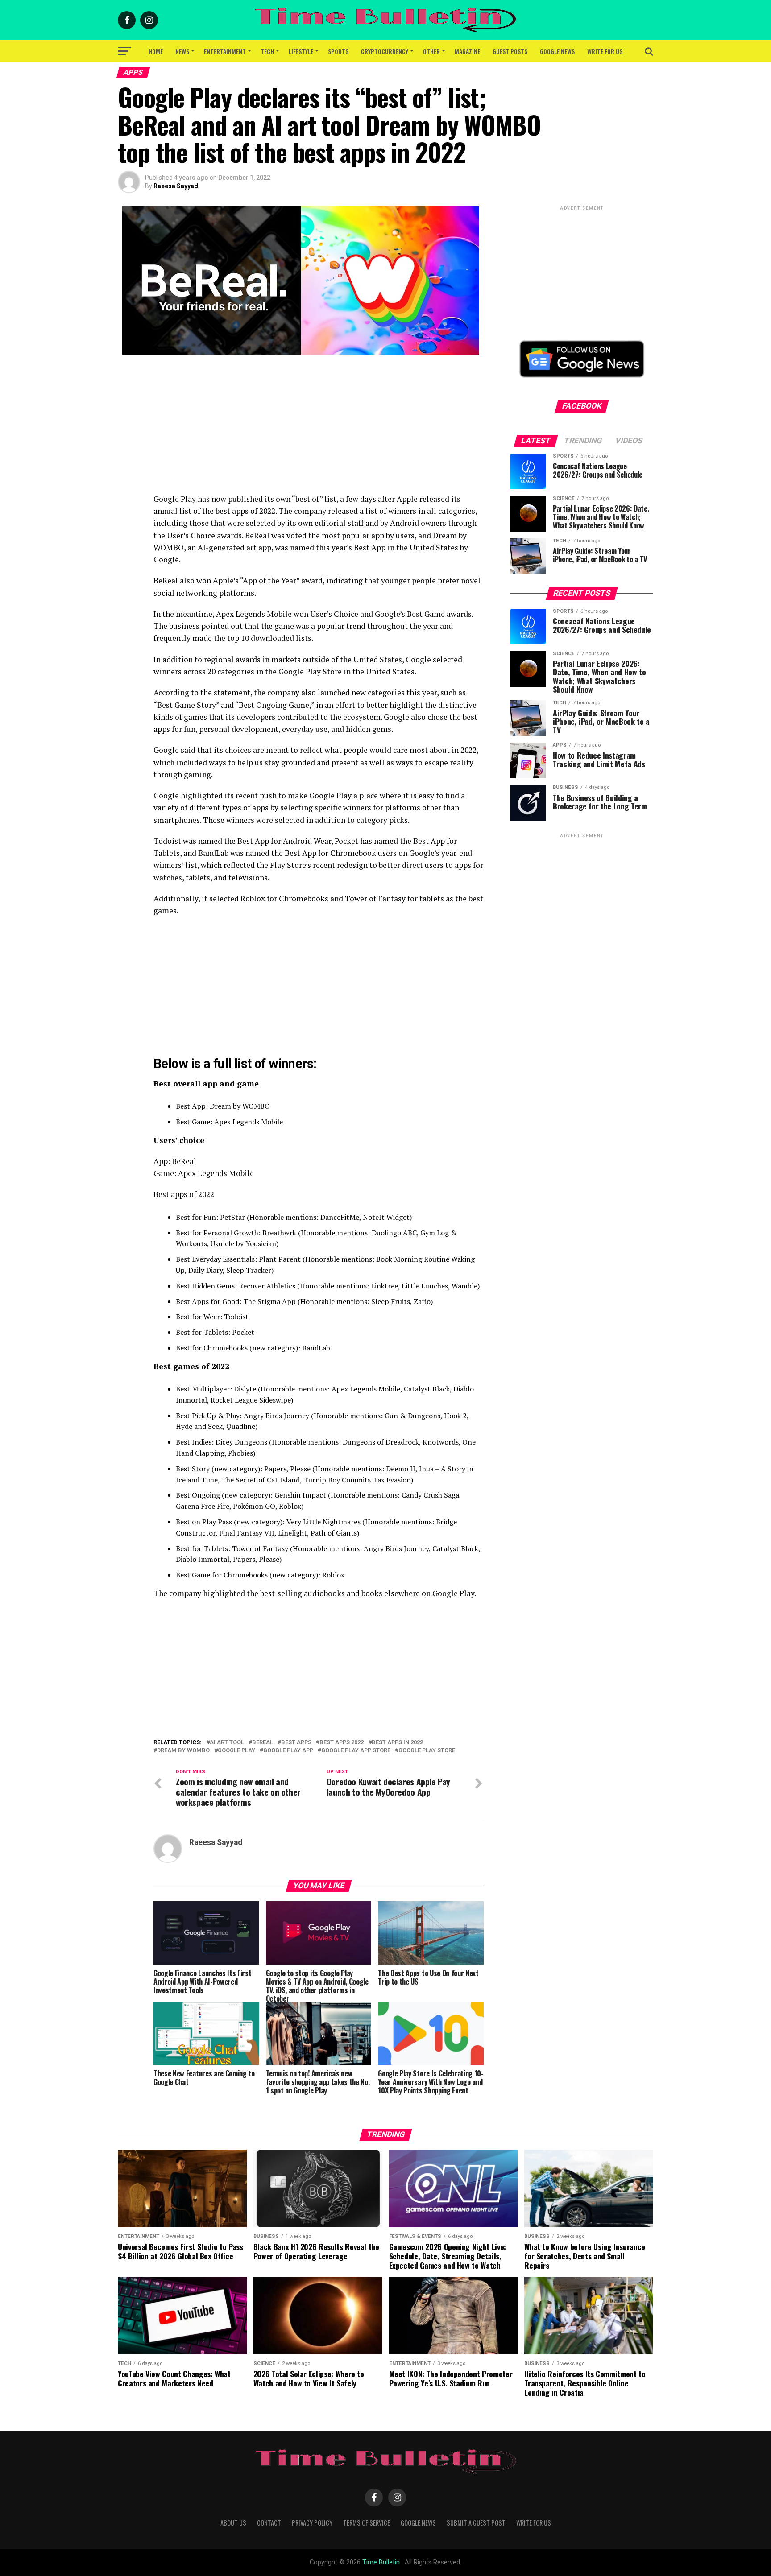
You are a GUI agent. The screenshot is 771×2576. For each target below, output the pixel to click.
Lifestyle (301, 51)
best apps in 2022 (397, 1743)
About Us (233, 2523)
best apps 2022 (342, 1743)
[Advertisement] (319, 430)
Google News (557, 51)
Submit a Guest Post (476, 2523)
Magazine (467, 51)
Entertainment (225, 51)
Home (156, 51)
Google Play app (288, 1751)
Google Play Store (427, 1751)
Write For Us (605, 51)
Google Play (236, 1751)
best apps (296, 1743)
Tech (267, 51)
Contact (269, 2523)
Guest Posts (510, 51)
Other (431, 51)
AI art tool (227, 1743)
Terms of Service (367, 2523)
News (182, 51)
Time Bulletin (381, 2562)
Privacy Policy (312, 2523)
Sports (338, 51)
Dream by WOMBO (183, 1751)
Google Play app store (356, 1751)
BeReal (263, 1743)
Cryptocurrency (385, 51)
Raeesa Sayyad (176, 186)
